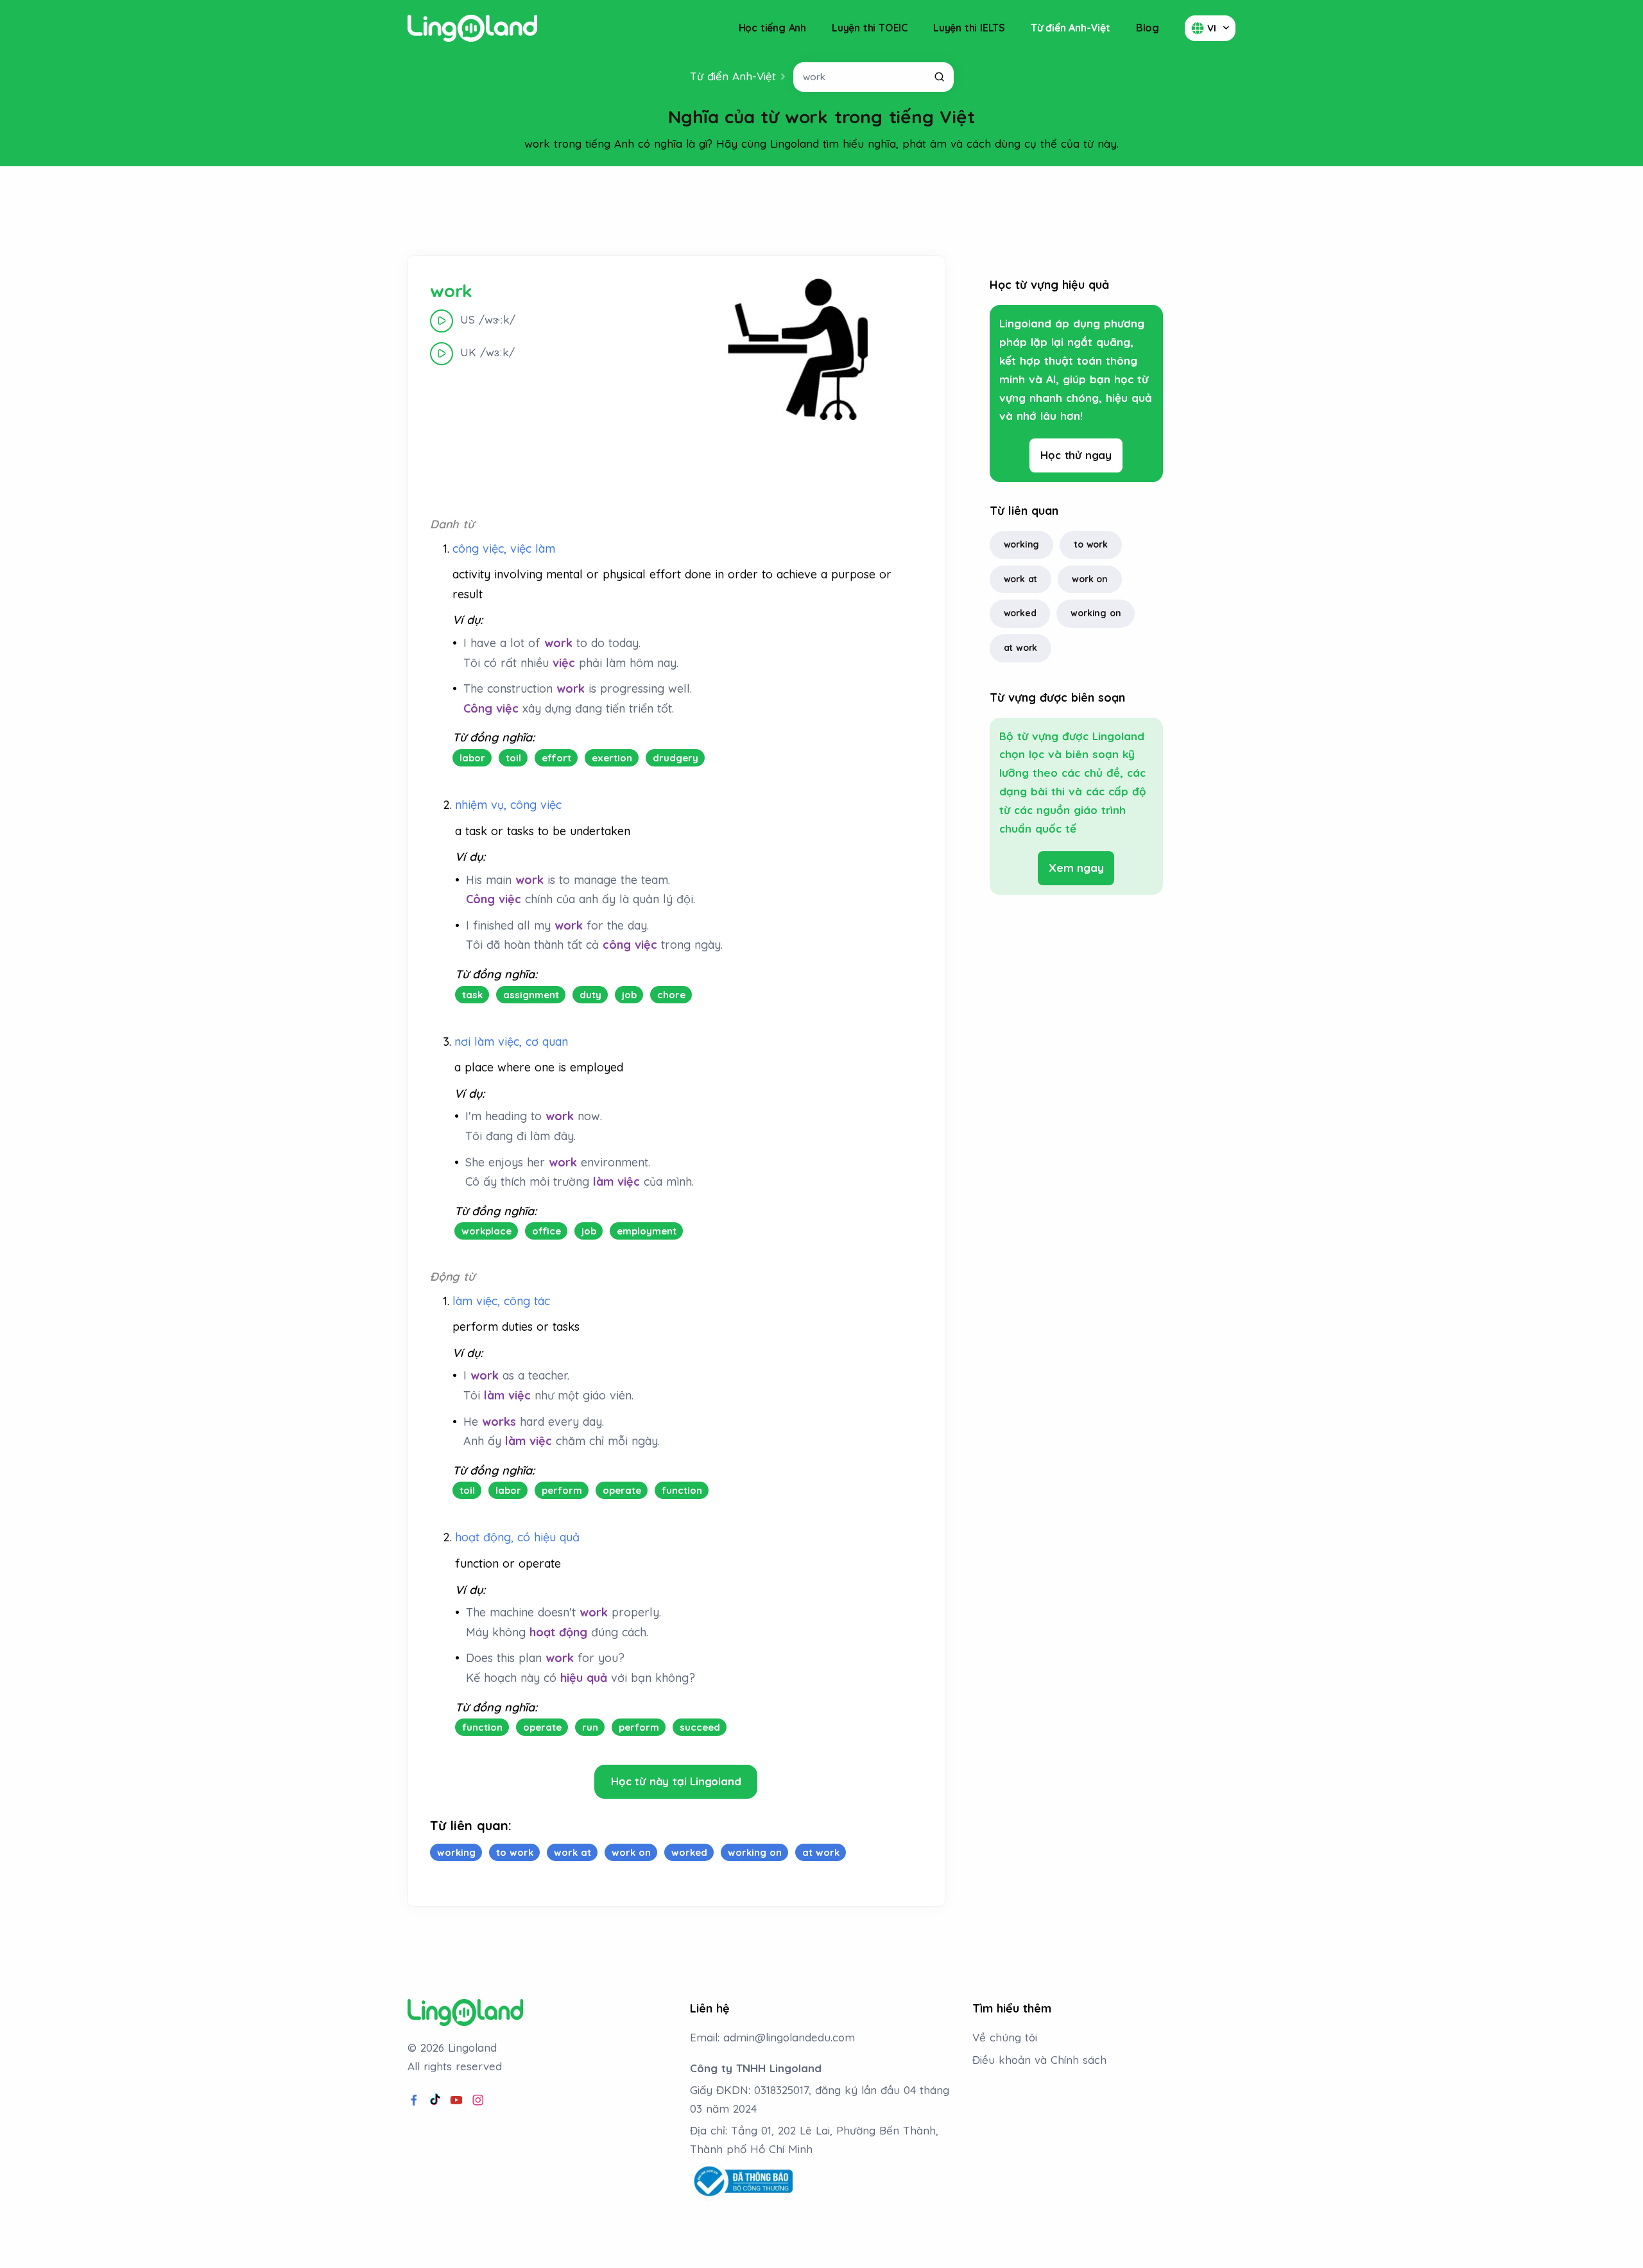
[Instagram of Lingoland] (478, 2100)
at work (1021, 648)
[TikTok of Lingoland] (435, 2100)
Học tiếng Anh (772, 28)
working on (1096, 613)
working (1022, 544)
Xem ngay (1076, 868)
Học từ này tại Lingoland (676, 1781)
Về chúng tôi (1005, 2037)
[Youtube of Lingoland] (456, 2100)
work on (1090, 579)
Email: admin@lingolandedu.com (772, 2037)
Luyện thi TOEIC (870, 28)
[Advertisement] (821, 211)
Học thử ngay (1076, 455)
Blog (1148, 28)
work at (1021, 579)
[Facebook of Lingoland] (414, 2100)
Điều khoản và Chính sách (1039, 2060)
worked (1020, 613)
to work (1091, 544)
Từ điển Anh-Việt (1071, 28)
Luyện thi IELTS (969, 28)
